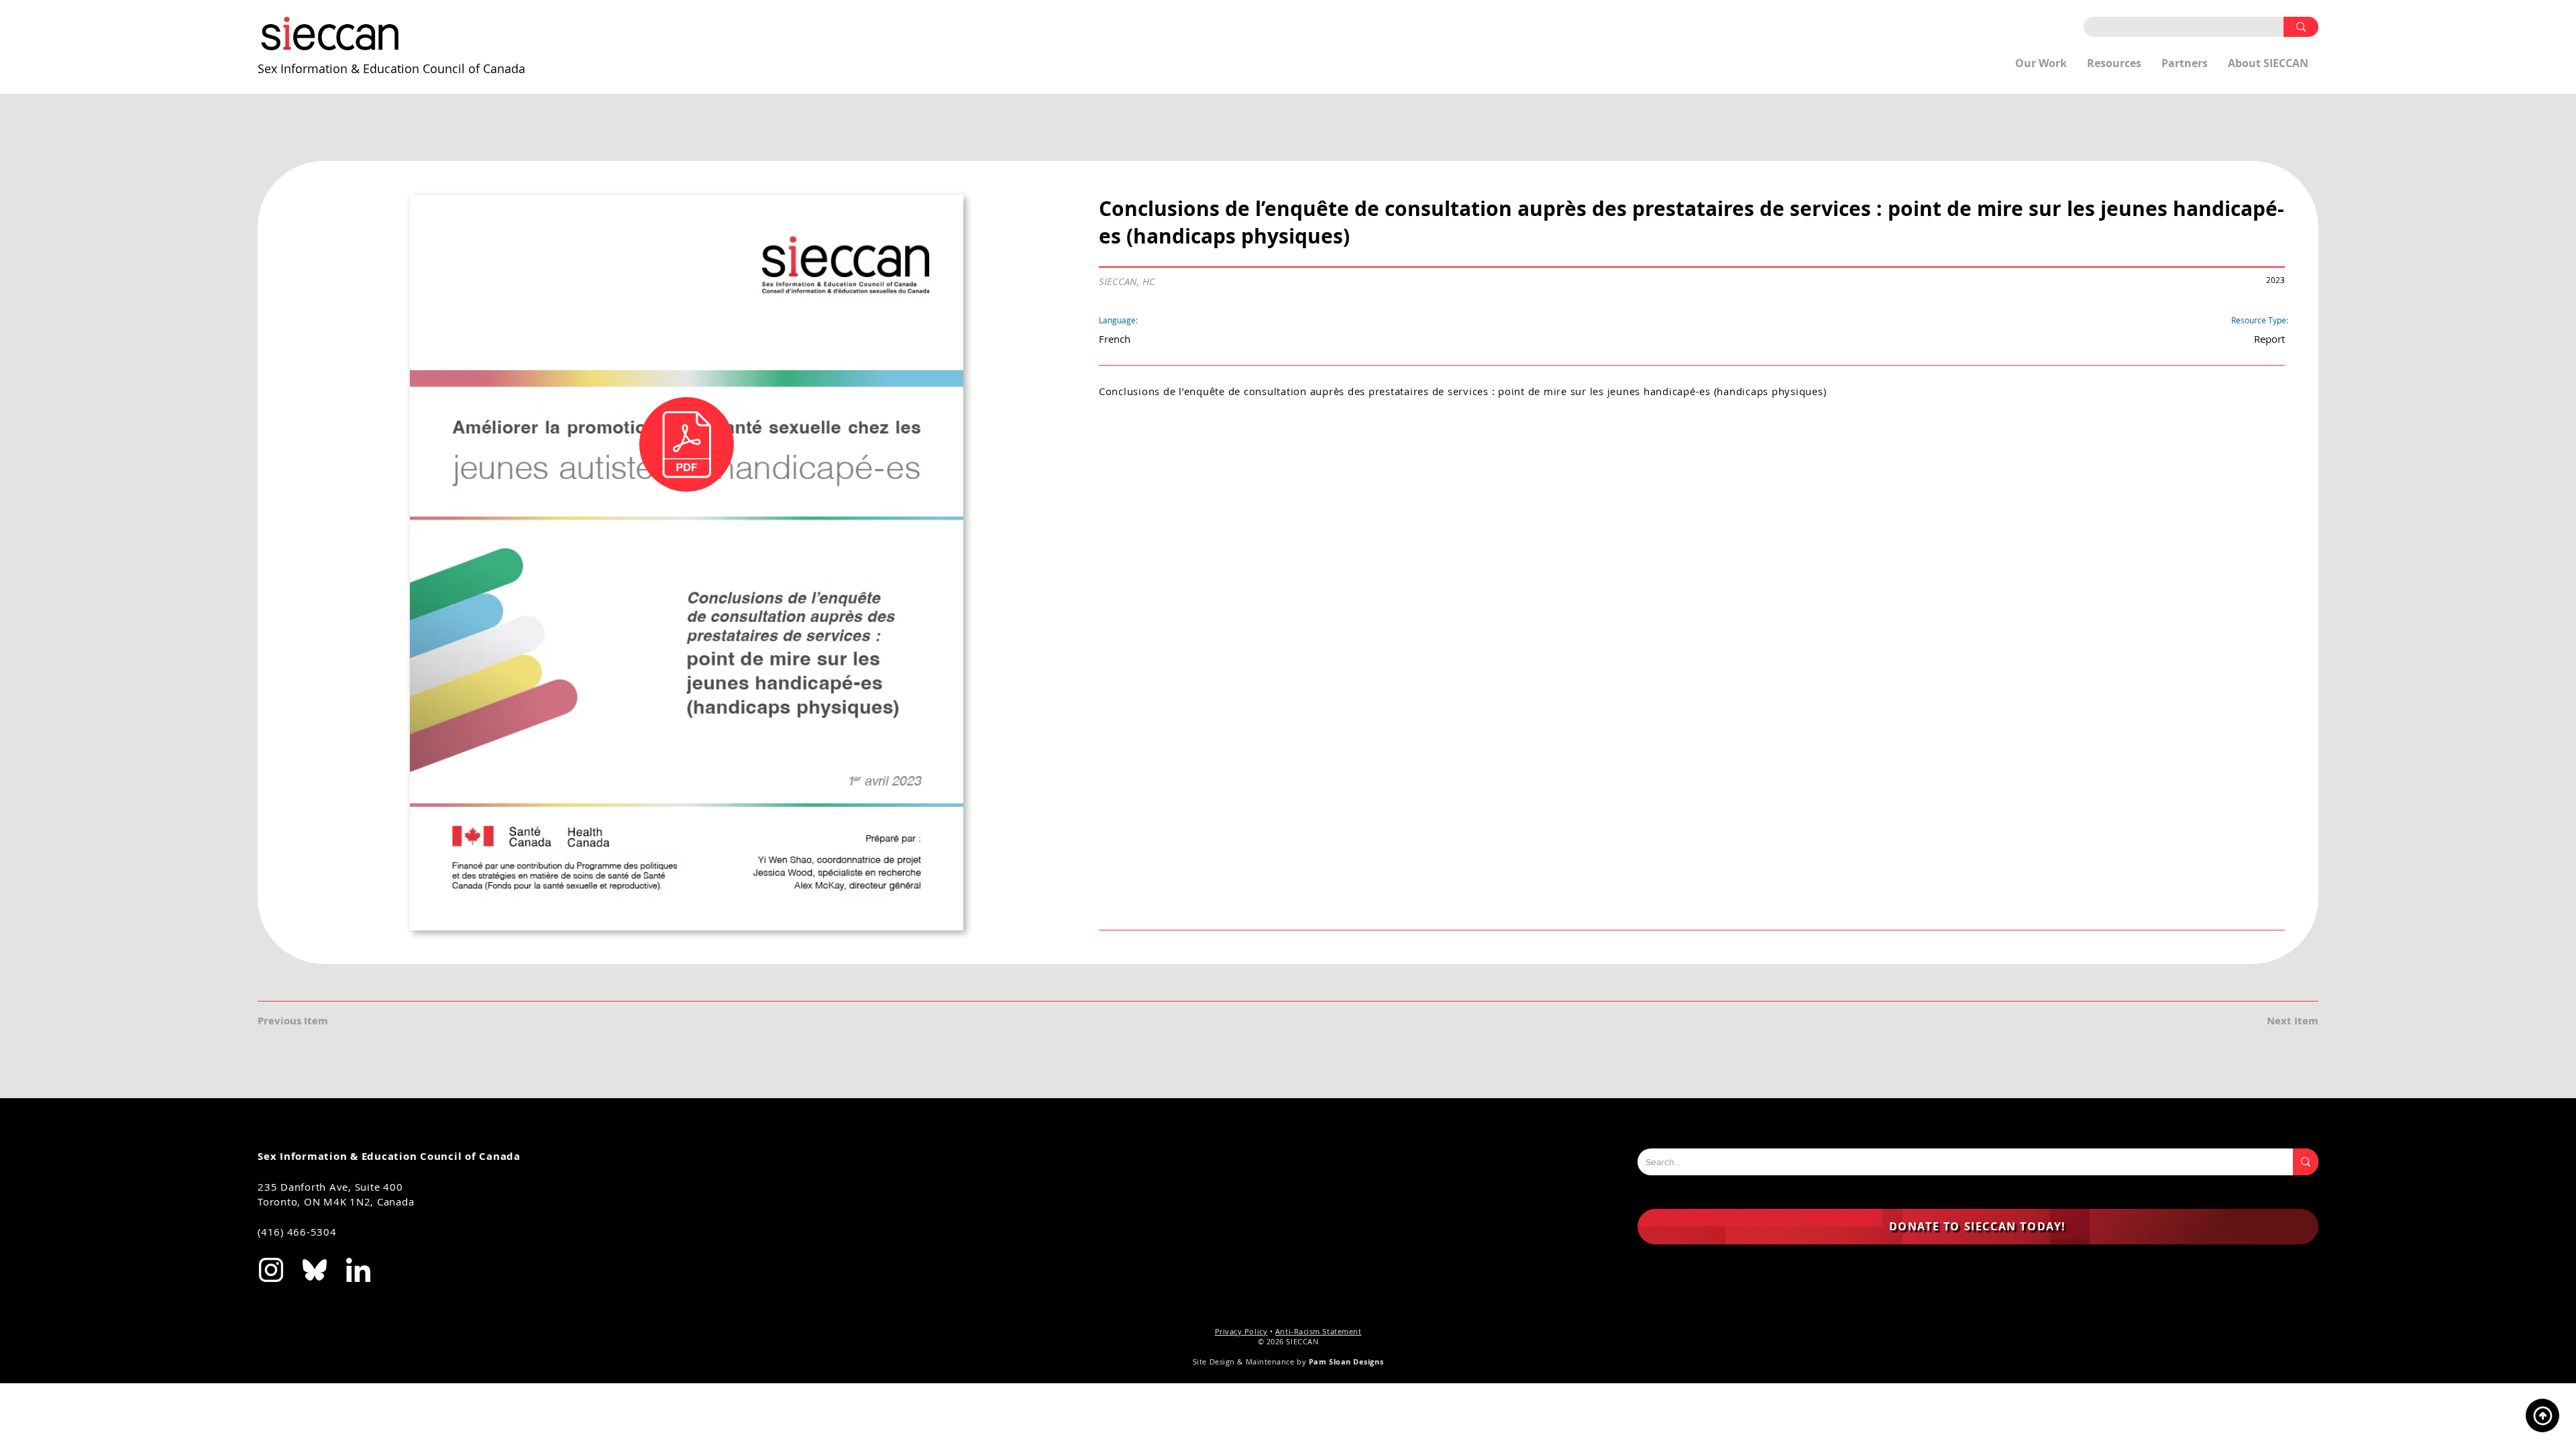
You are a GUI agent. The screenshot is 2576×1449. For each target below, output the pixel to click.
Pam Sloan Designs (1346, 1361)
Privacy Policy (1241, 1331)
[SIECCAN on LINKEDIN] (358, 1270)
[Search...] (2306, 1162)
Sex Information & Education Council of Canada (391, 68)
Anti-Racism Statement (1319, 1331)
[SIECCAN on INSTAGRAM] (271, 1270)
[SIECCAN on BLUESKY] (315, 1270)
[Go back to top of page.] (2542, 1415)
